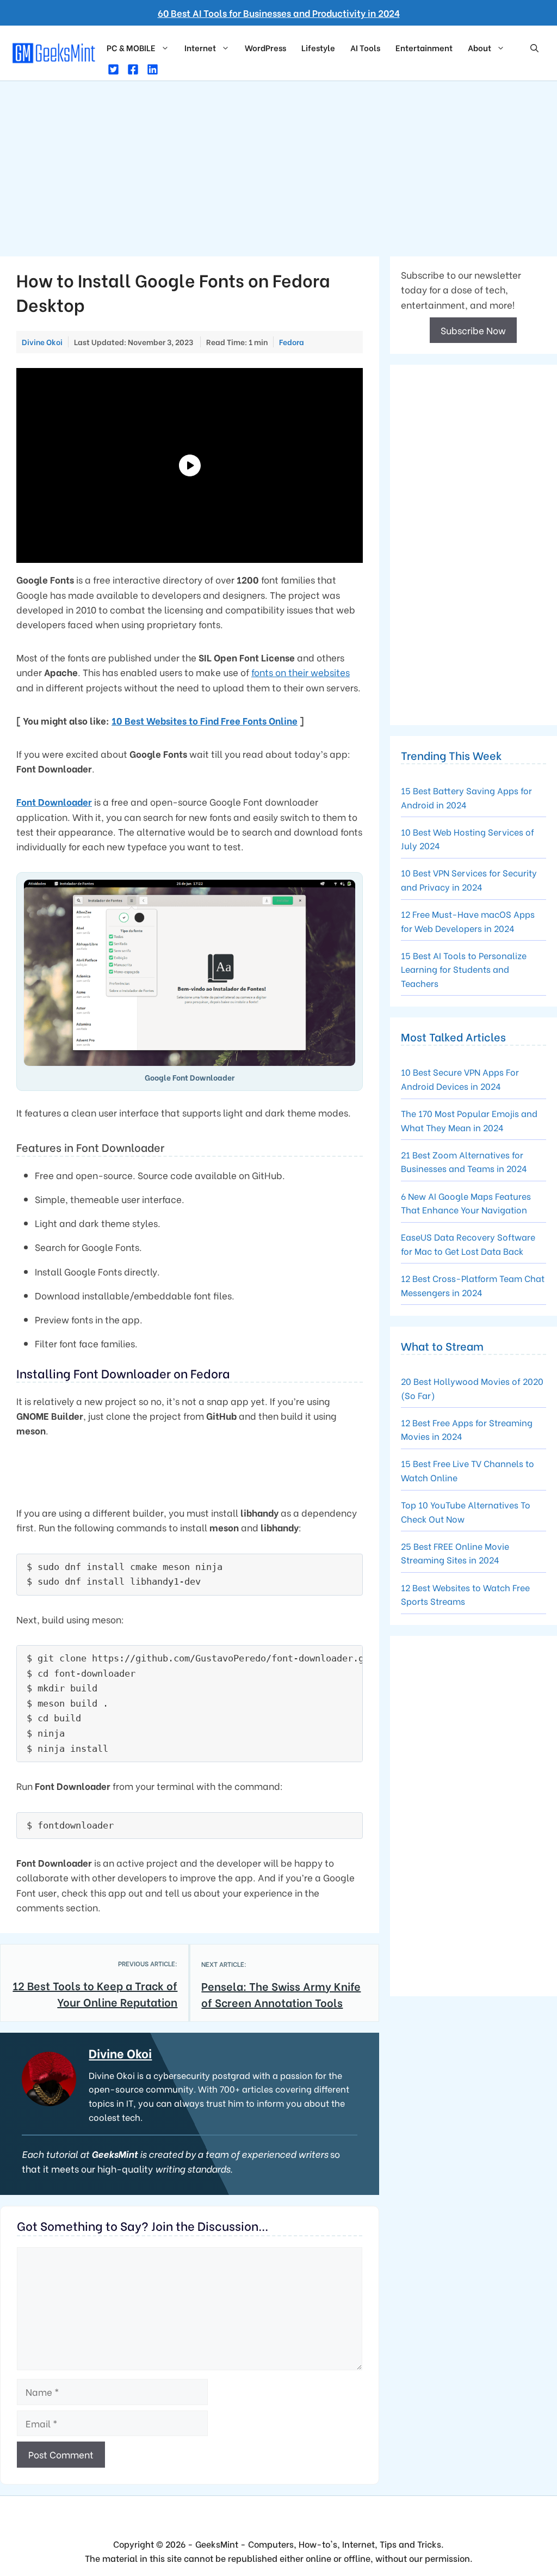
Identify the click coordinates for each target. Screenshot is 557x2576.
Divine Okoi (120, 2053)
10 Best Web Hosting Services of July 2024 (468, 839)
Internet (200, 47)
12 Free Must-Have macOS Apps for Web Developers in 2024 (468, 921)
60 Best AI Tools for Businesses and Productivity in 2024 (279, 13)
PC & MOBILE (131, 47)
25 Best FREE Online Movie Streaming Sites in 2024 (455, 1553)
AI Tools (365, 47)
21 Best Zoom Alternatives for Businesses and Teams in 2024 (464, 1161)
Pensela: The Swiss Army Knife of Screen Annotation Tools (281, 1994)
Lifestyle (318, 47)
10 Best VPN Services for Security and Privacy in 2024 (469, 879)
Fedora (292, 342)
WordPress (265, 47)
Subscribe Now (473, 330)
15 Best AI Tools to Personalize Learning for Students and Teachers (464, 969)
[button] (534, 47)
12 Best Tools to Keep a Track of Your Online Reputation (95, 1993)
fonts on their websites (301, 672)
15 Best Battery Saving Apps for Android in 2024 (466, 797)
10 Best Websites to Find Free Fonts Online (205, 720)
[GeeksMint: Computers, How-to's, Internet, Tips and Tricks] (55, 51)
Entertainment (424, 47)
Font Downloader (54, 802)
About (479, 47)
